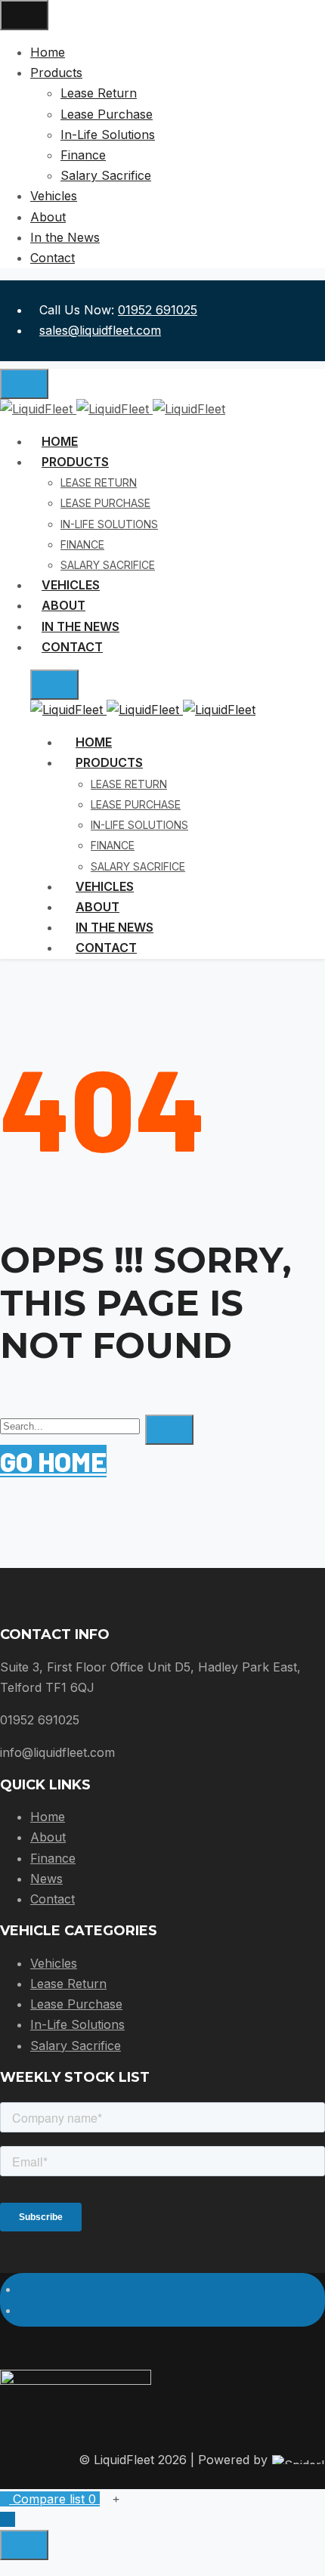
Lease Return (68, 1984)
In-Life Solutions (77, 2024)
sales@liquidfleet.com (100, 330)
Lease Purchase (76, 2004)
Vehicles (54, 1963)
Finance (53, 1858)
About (48, 1837)
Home (48, 1817)
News (46, 1879)
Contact (53, 1899)
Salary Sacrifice (76, 2046)
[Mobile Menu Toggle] (24, 15)
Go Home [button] (53, 1461)
